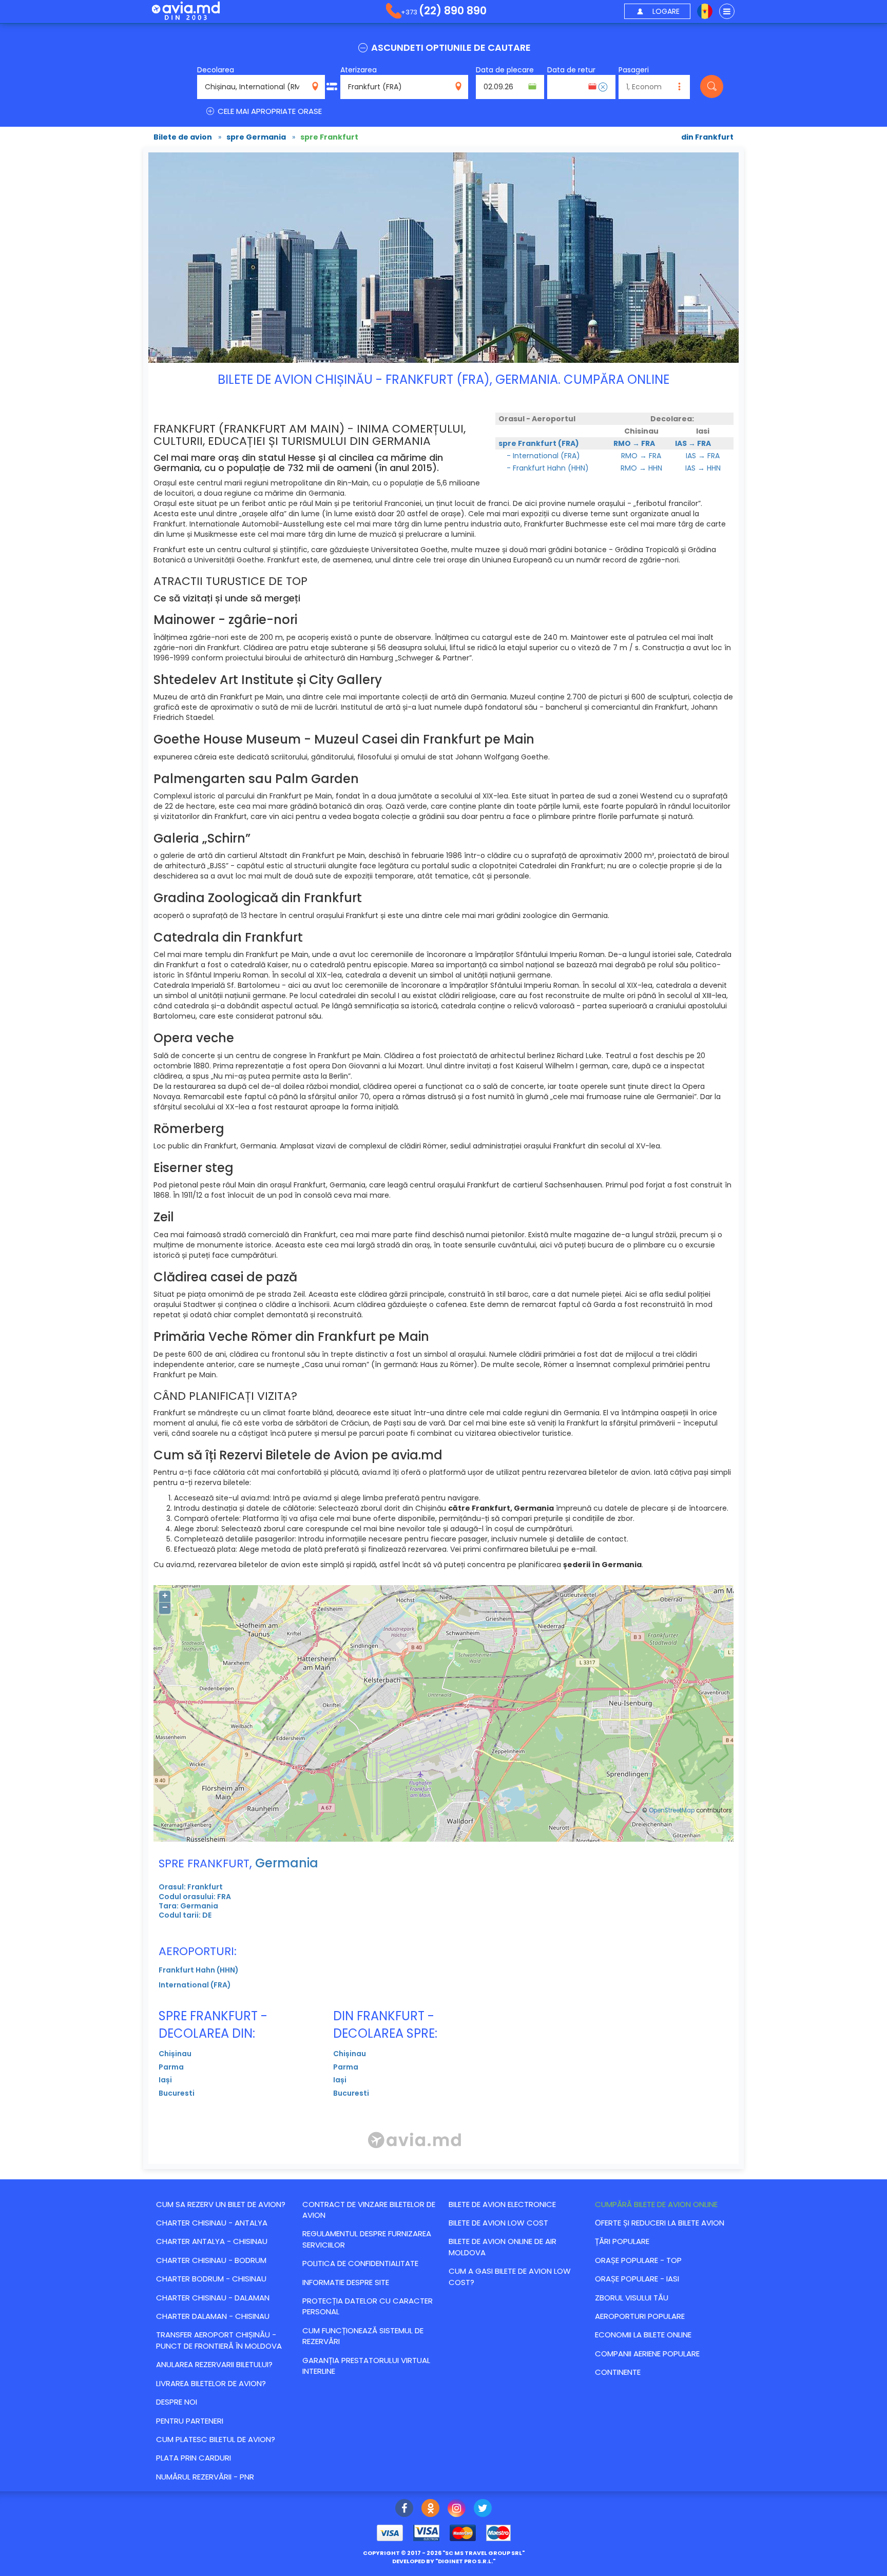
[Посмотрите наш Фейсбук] (404, 2509)
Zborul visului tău (632, 2298)
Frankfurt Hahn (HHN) (199, 1970)
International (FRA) (195, 1985)
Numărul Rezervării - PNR (205, 2477)
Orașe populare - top (638, 2260)
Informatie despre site (346, 2282)
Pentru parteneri (190, 2421)
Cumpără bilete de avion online (656, 2204)
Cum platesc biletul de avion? (216, 2439)
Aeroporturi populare (640, 2316)
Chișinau (175, 2054)
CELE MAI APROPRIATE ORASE (269, 111)
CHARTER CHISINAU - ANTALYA (212, 2223)
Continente (618, 2372)
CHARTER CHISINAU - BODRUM (211, 2260)
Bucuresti (177, 2093)
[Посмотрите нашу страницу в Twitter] (483, 2509)
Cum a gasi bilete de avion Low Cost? (510, 2276)
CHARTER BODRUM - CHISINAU (211, 2279)
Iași (165, 2080)
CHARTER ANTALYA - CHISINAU (212, 2241)
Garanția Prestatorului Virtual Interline (366, 2366)
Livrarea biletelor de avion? (211, 2383)
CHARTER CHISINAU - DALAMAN (213, 2298)
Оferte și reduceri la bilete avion (660, 2223)
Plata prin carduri (194, 2458)
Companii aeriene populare (647, 2354)
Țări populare (622, 2241)
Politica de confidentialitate (360, 2263)
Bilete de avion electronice (502, 2204)
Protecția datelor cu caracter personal (368, 2306)
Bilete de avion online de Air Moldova (503, 2247)
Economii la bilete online (643, 2335)
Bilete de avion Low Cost (498, 2223)
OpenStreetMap (672, 1810)
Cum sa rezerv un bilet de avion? (221, 2204)
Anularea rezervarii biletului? (214, 2364)
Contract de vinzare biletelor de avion (369, 2210)
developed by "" (444, 2561)
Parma (171, 2067)
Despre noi (177, 2402)
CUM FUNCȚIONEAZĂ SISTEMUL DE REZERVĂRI (363, 2336)
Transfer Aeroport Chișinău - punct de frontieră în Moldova (219, 2340)
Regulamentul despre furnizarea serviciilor (367, 2239)
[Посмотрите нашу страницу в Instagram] (457, 2509)
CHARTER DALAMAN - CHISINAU (213, 2316)
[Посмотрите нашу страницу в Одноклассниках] (430, 2509)
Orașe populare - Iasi (637, 2279)
